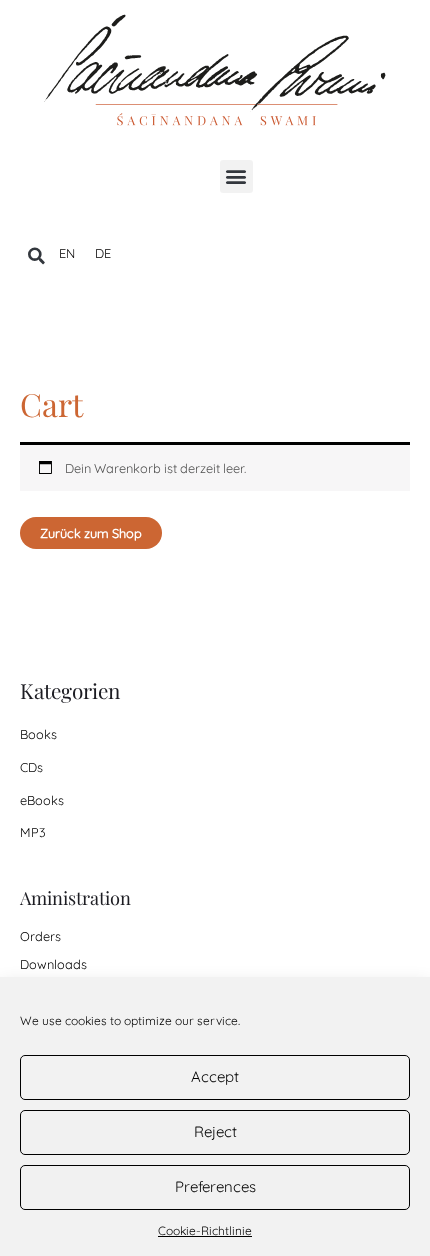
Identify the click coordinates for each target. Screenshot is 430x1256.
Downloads (53, 964)
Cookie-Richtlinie (205, 1230)
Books (38, 734)
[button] (236, 176)
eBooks (42, 800)
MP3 (33, 832)
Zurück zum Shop (91, 533)
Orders (40, 936)
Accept (215, 1076)
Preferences (215, 1186)
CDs (31, 767)
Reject (215, 1131)
